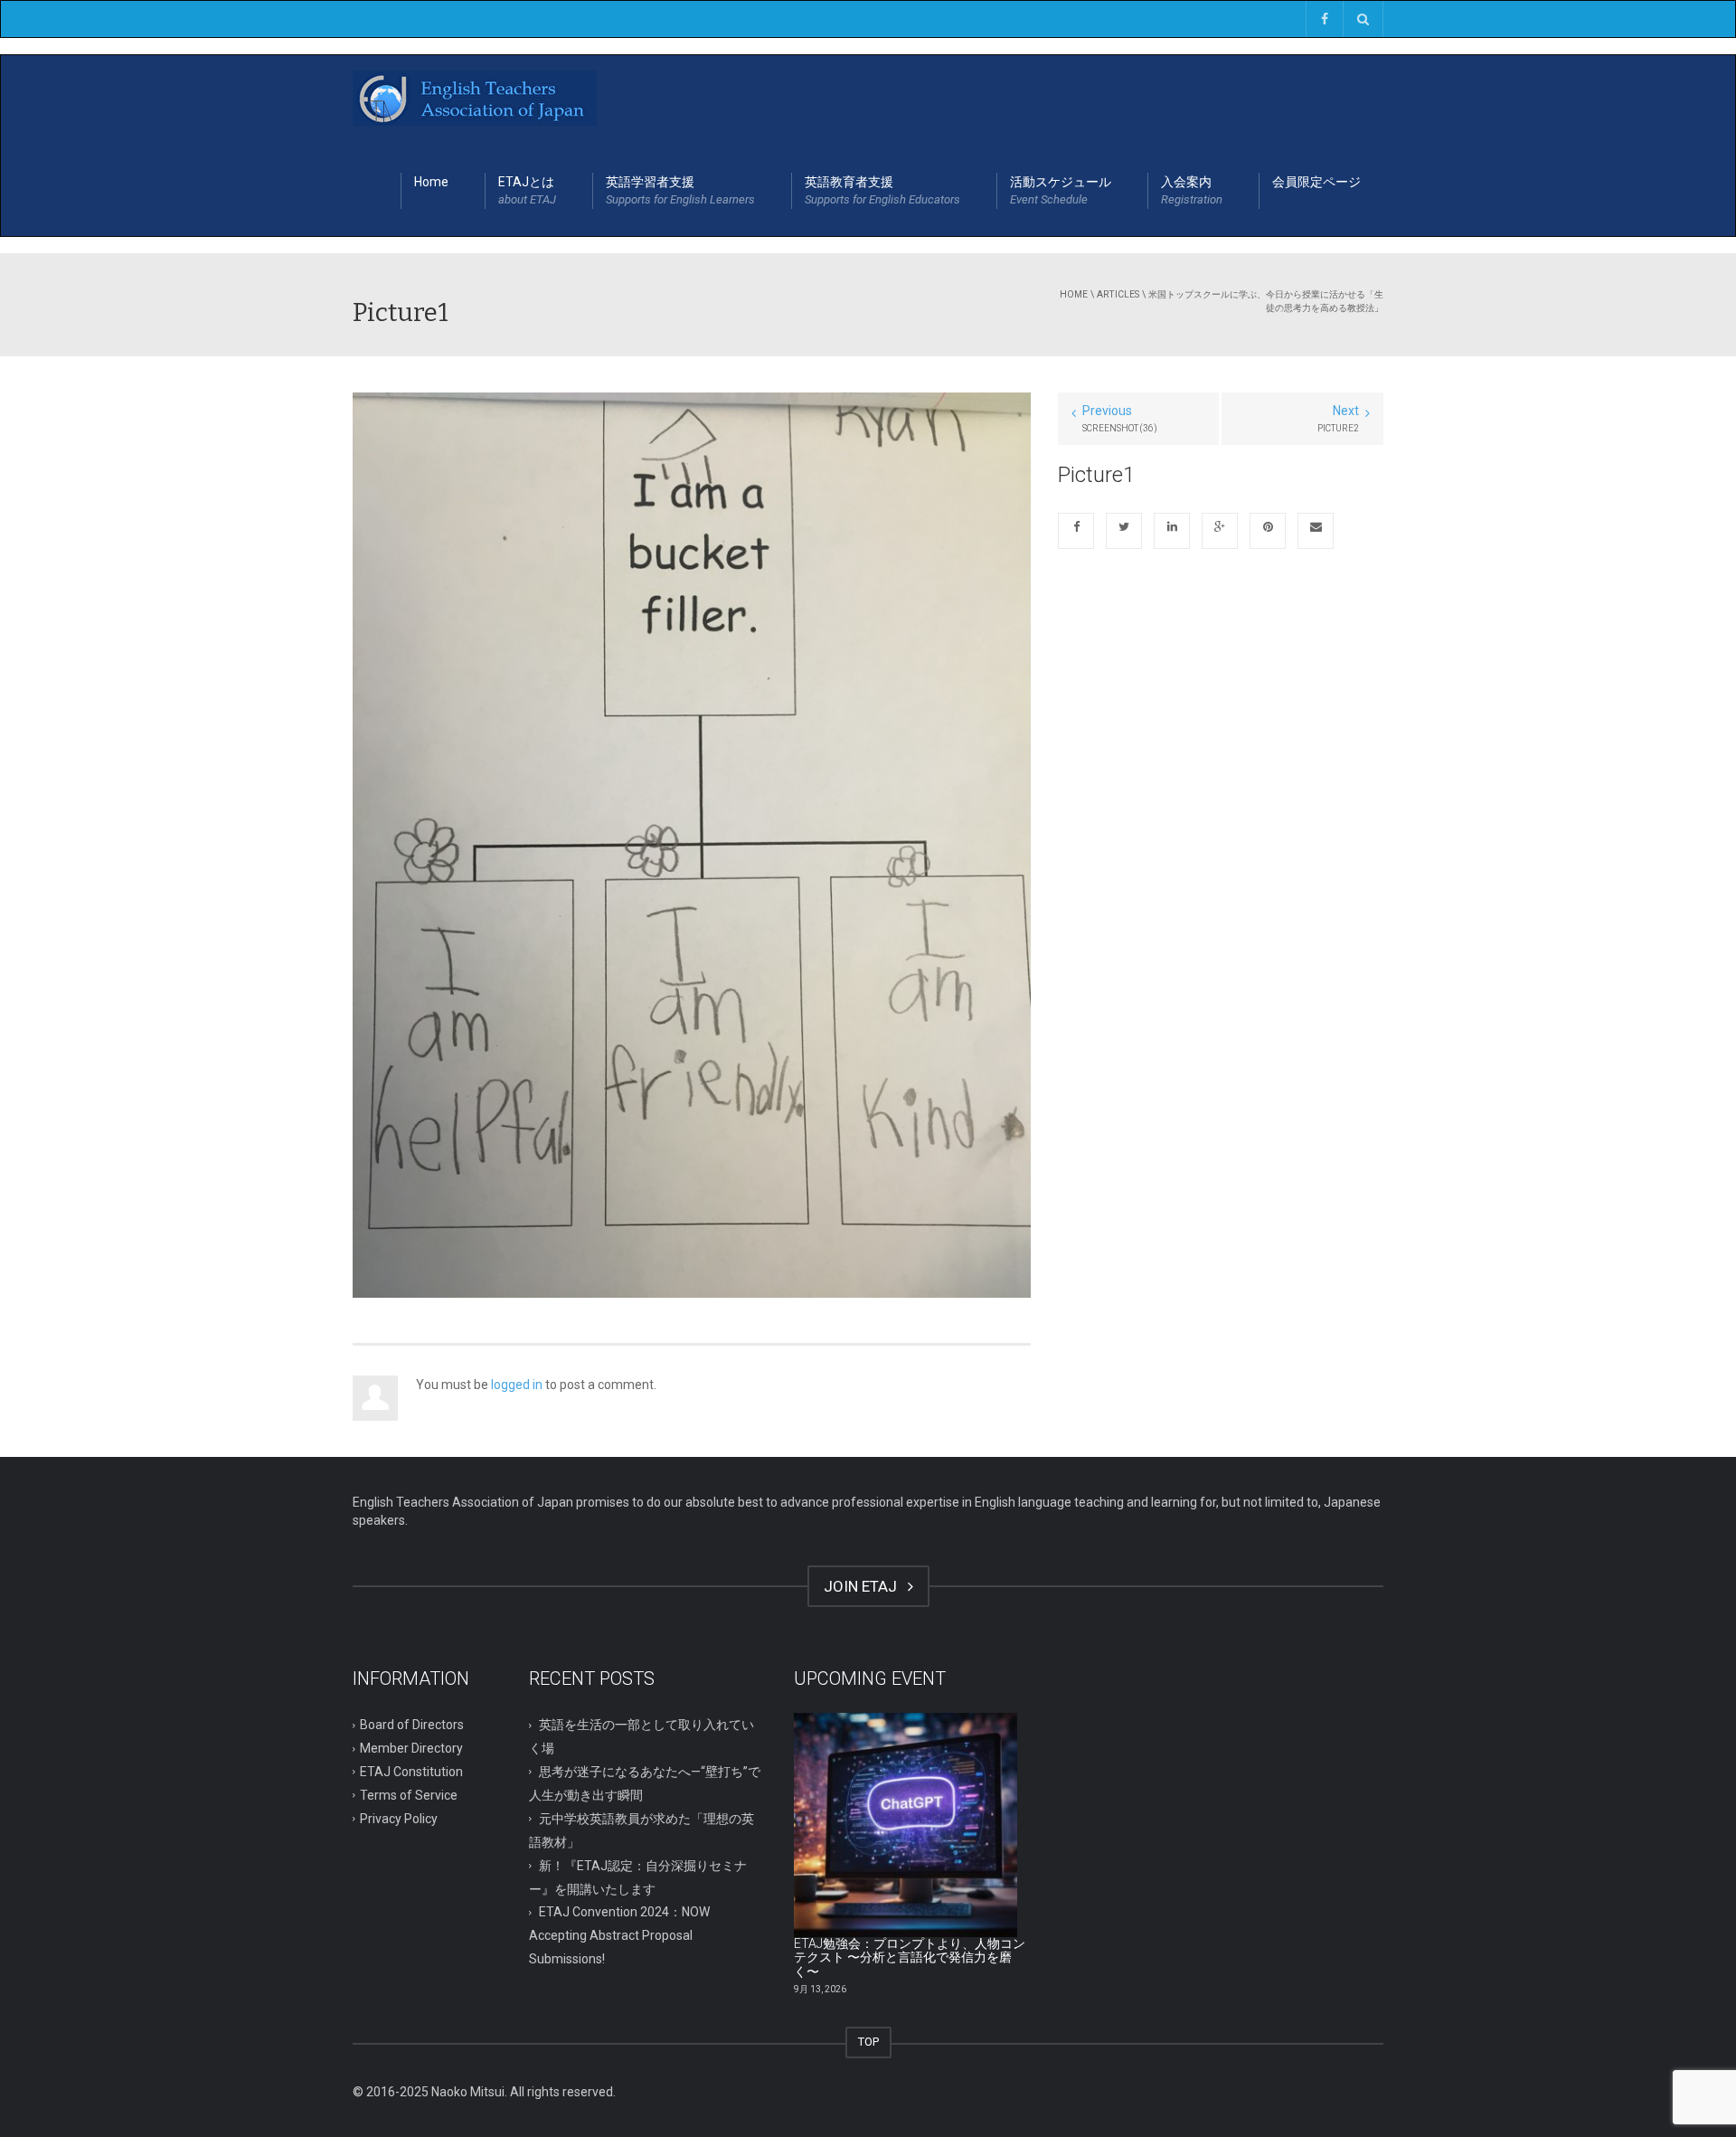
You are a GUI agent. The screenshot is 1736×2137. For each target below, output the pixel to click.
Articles (1118, 294)
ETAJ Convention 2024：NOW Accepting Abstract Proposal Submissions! (619, 1935)
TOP (868, 2042)
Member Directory (411, 1748)
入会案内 (1192, 190)
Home (431, 182)
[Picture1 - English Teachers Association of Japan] (475, 100)
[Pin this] (1268, 531)
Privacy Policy (399, 1819)
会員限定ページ (1316, 182)
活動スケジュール (1061, 190)
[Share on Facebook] (1076, 531)
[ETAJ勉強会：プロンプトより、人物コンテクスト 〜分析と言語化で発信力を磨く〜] (906, 1825)
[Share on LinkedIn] (1172, 531)
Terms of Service (409, 1795)
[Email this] (1316, 531)
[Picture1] (692, 844)
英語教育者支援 (882, 190)
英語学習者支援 (680, 190)
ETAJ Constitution (411, 1772)
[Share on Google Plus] (1220, 531)
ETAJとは (527, 190)
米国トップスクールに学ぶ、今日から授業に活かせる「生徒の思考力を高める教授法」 (1266, 301)
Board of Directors (412, 1725)
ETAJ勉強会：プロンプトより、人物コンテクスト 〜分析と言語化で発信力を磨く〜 (910, 1957)
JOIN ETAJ (864, 1586)
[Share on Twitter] (1124, 531)
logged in (517, 1385)
